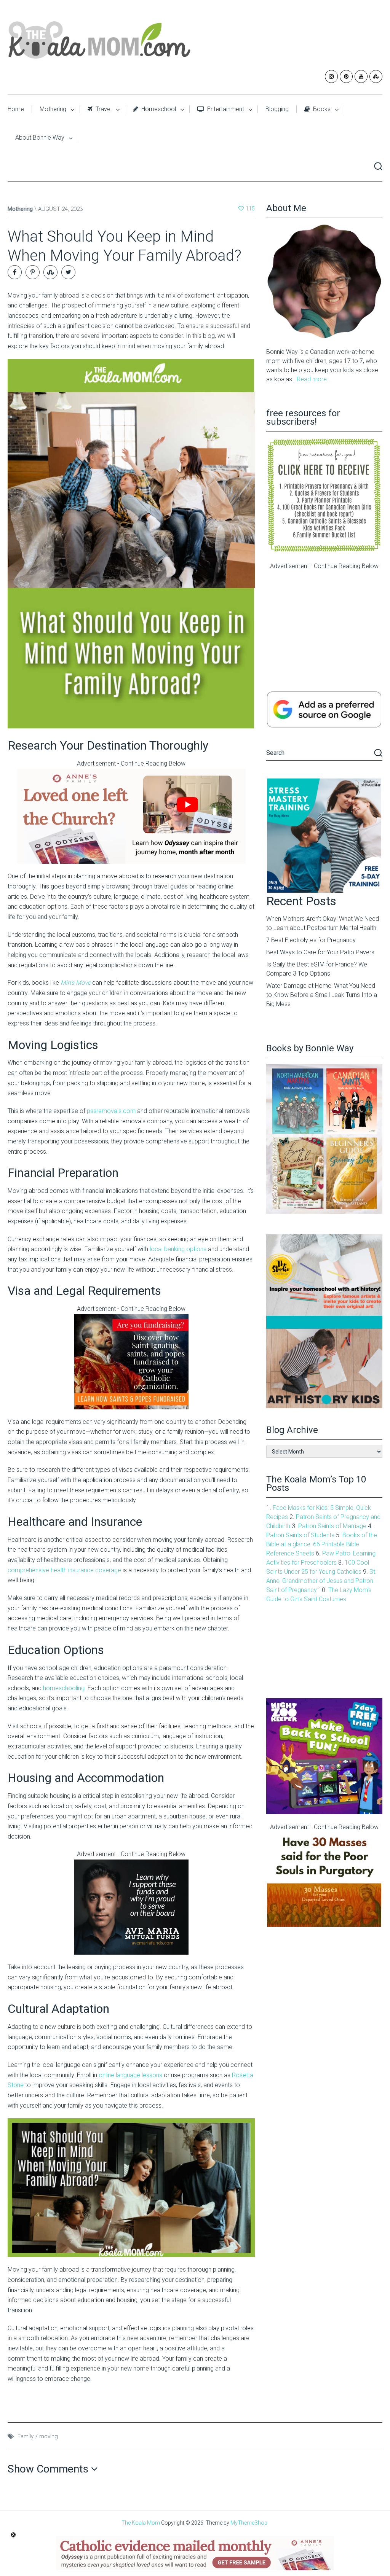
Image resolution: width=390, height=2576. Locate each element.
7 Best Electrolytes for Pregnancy (311, 940)
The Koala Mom (141, 2523)
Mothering (53, 109)
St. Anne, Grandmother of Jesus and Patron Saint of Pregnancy (321, 1581)
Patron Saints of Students (300, 1535)
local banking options (178, 1249)
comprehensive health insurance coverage (64, 1570)
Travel (103, 109)
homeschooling (64, 1688)
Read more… (314, 379)
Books (321, 109)
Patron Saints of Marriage (332, 1526)
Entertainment (225, 109)
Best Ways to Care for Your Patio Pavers (320, 952)
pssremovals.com (111, 1111)
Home (16, 109)
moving (49, 2436)
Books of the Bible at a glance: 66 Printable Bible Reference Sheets (322, 1544)
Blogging (277, 109)
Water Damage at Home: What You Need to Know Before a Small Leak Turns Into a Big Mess (322, 995)
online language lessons (130, 2075)
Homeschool (158, 109)
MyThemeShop (249, 2523)
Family (26, 2436)
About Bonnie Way (40, 138)
